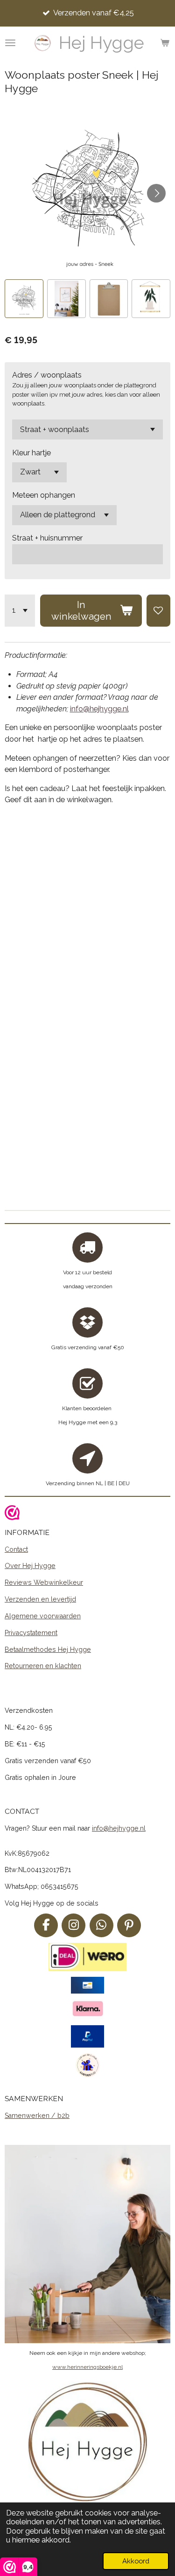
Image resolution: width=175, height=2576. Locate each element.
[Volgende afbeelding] (156, 193)
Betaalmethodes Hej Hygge (48, 1650)
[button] (24, 299)
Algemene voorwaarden (43, 1616)
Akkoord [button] (136, 2561)
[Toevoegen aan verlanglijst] (158, 611)
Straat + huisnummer (47, 538)
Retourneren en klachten (43, 1666)
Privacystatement (31, 1633)
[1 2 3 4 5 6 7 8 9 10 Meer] (20, 611)
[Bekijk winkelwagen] (165, 43)
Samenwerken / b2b (37, 2116)
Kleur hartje (31, 453)
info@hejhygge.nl (99, 709)
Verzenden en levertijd (40, 1599)
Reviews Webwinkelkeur (44, 1582)
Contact (16, 1549)
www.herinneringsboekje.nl (87, 2367)
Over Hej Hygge (30, 1566)
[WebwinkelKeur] (12, 1514)
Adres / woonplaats (47, 375)
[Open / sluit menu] (10, 43)
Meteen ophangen (44, 495)
